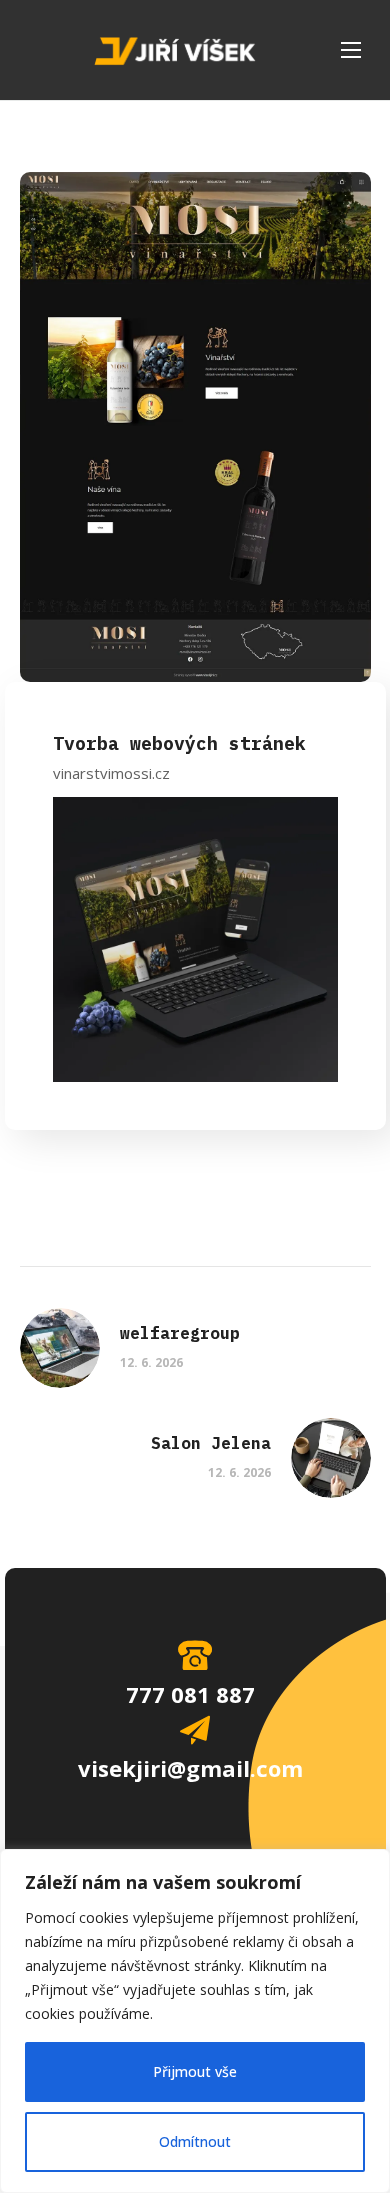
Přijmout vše (195, 2071)
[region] (195, 2021)
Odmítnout (195, 2141)
